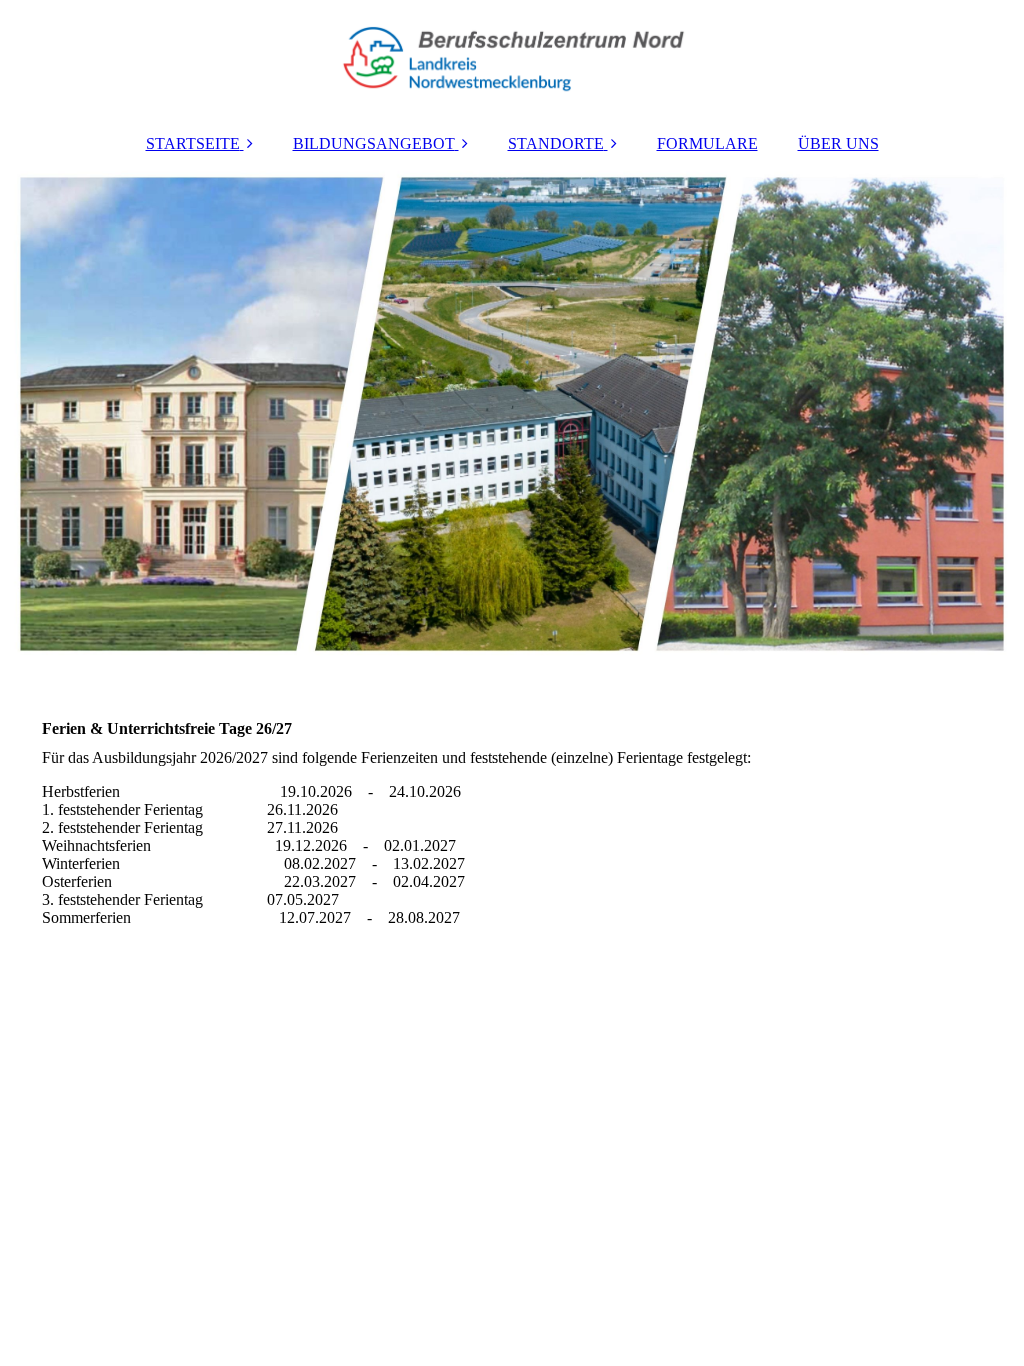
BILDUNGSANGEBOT (374, 143)
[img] (512, 60)
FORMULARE (707, 143)
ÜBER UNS (838, 143)
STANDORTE (556, 143)
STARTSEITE (193, 143)
